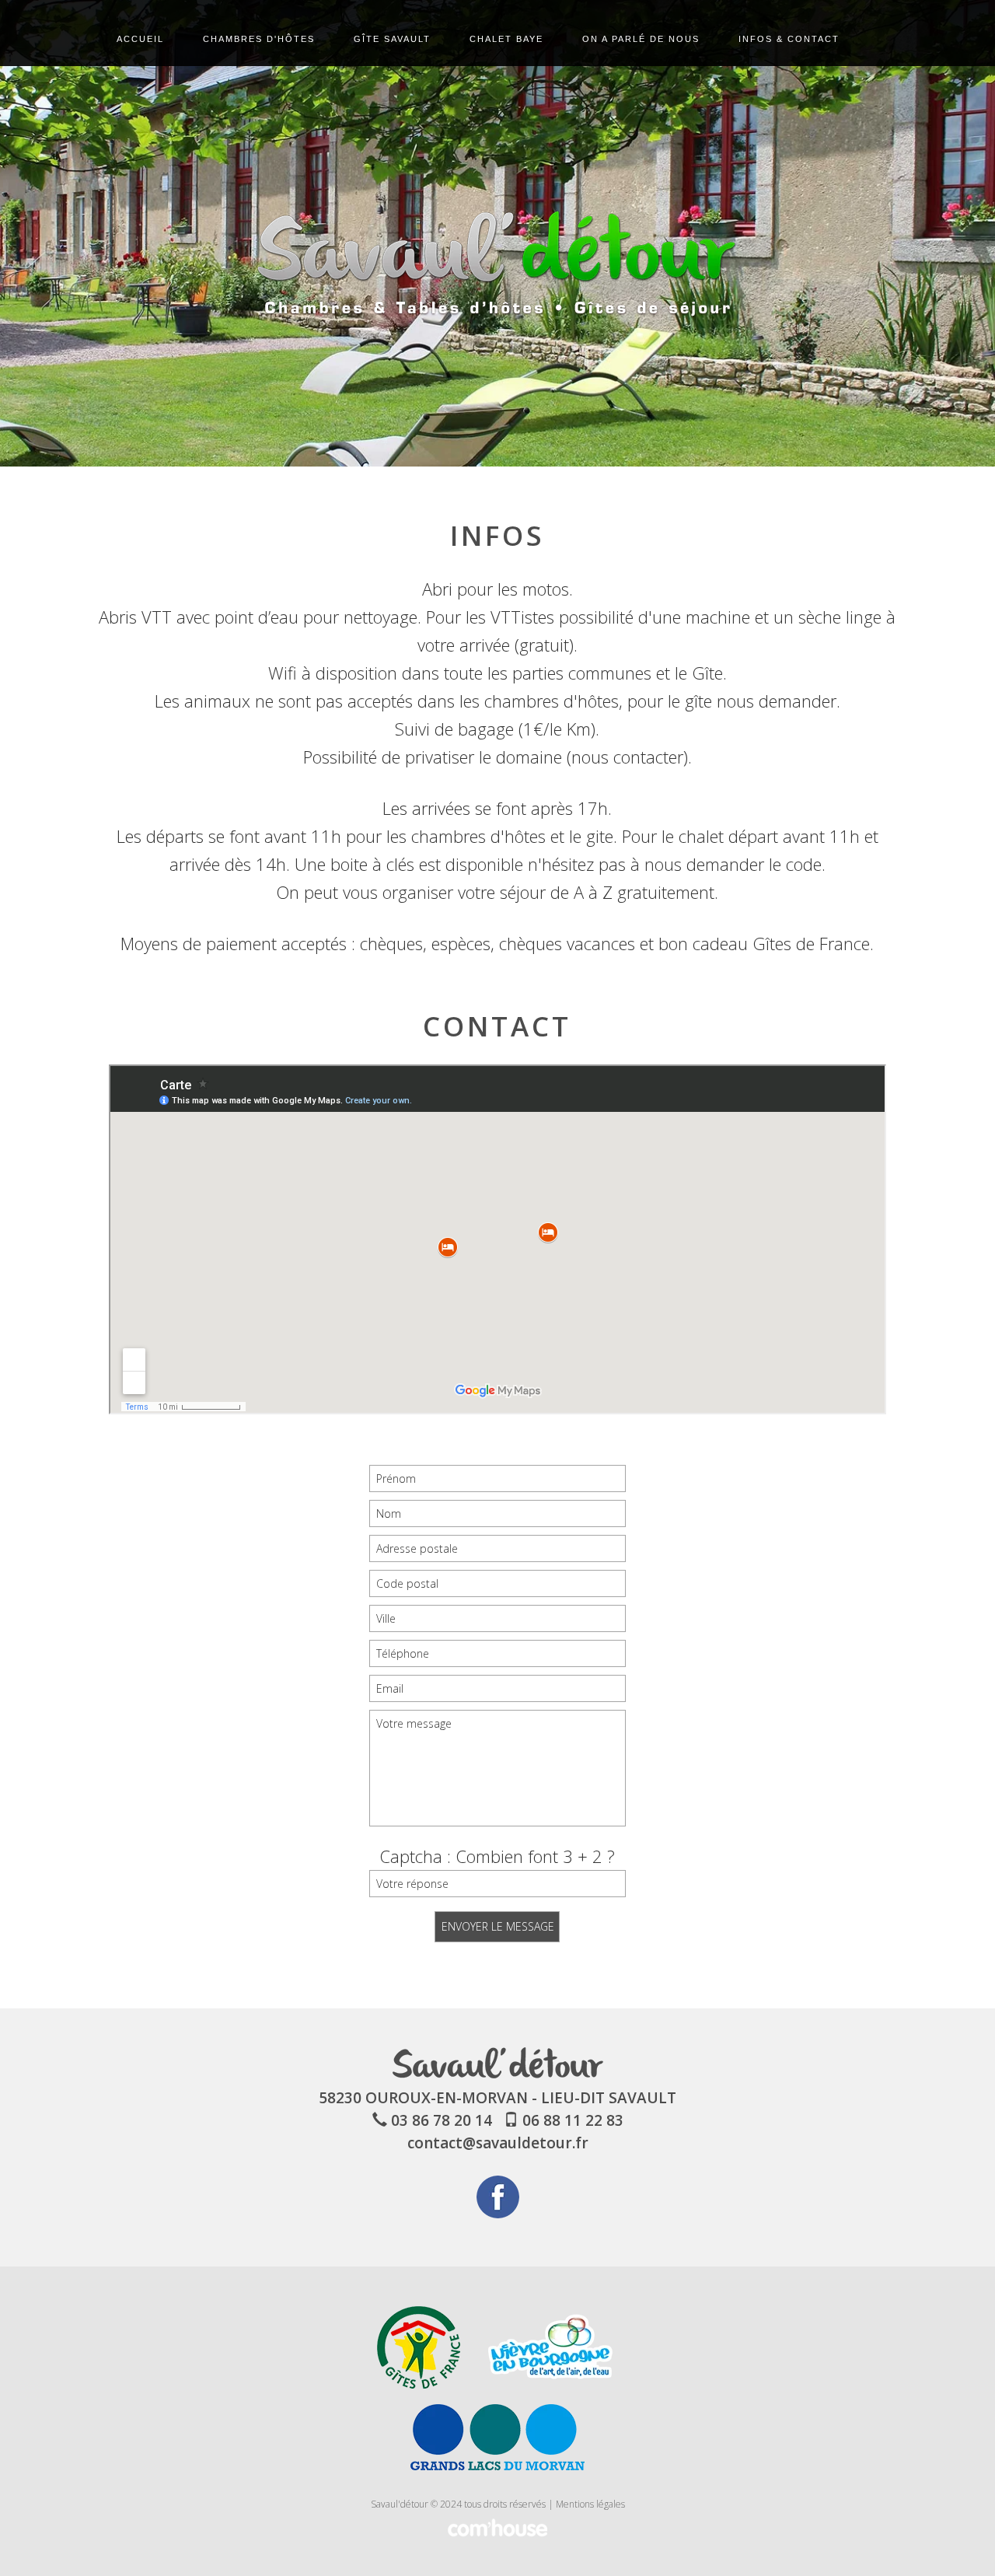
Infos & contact (789, 39)
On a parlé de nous (641, 39)
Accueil (140, 39)
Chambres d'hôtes (259, 39)
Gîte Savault (392, 39)
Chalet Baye (506, 39)
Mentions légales (590, 2504)
